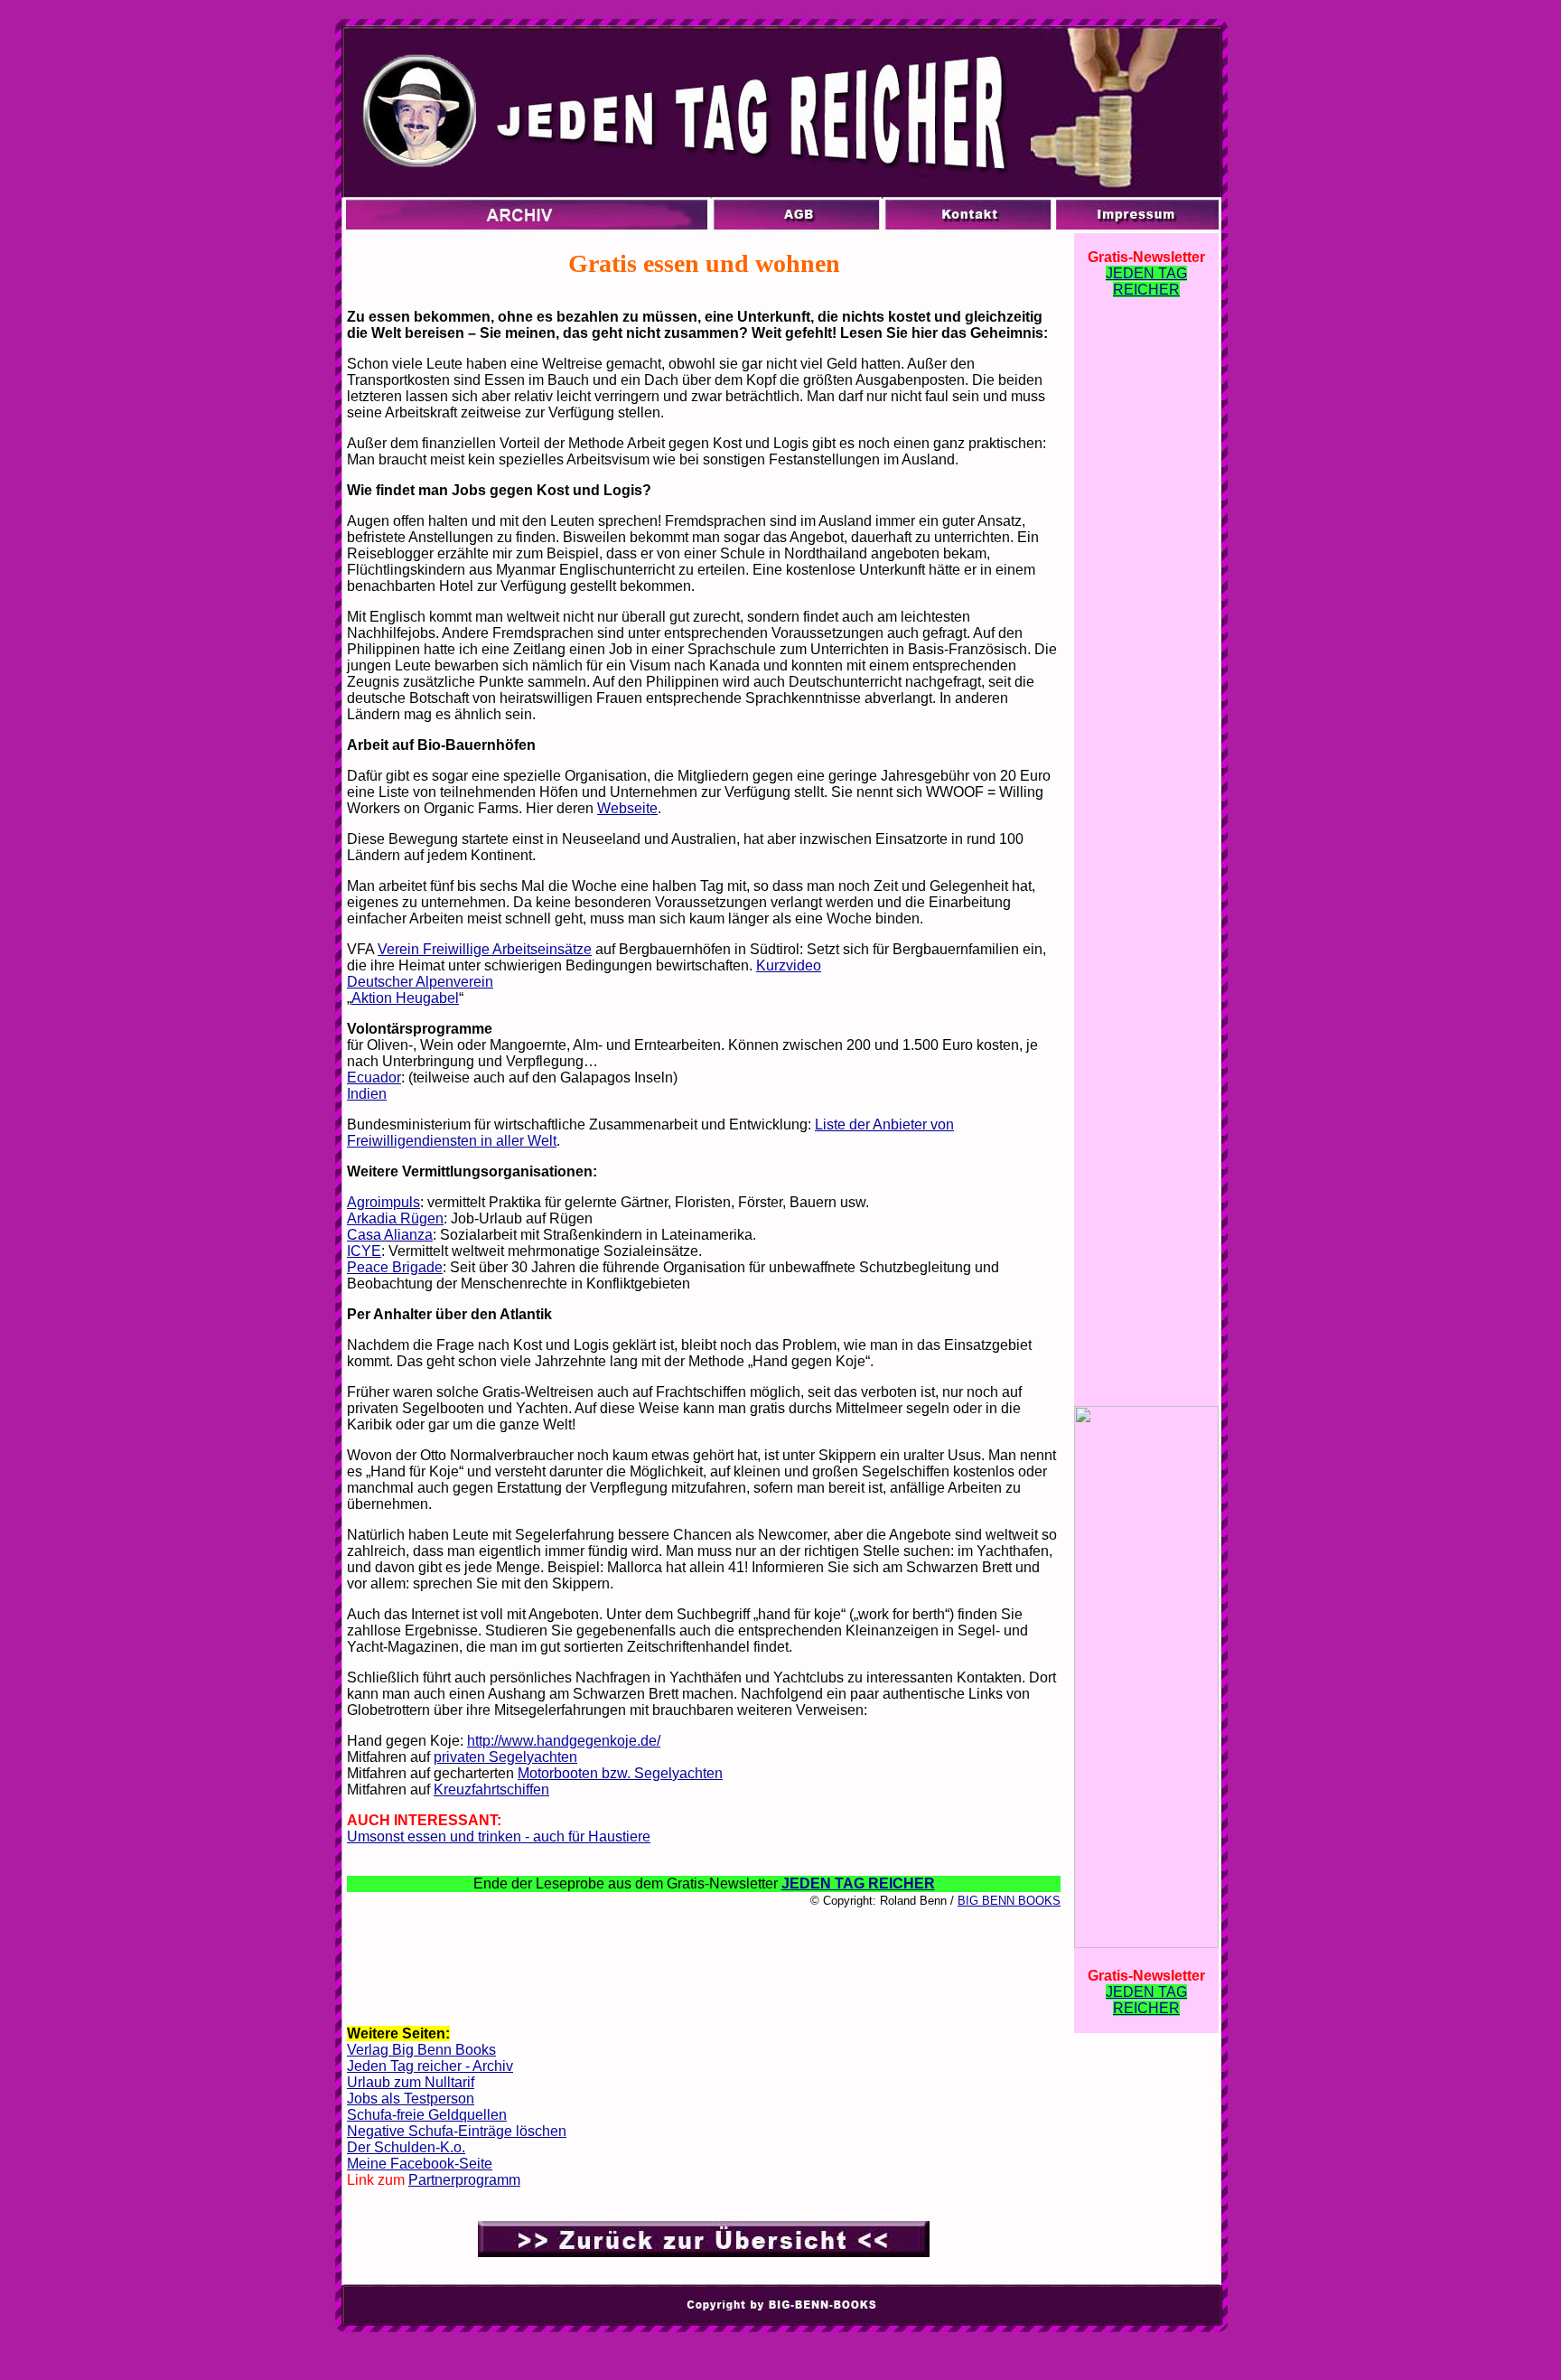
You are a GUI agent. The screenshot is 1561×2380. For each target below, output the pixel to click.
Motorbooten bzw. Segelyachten (620, 1773)
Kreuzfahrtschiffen (491, 1790)
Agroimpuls (383, 1202)
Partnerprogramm (464, 2180)
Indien (367, 1094)
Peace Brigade (395, 1267)
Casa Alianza (390, 1235)
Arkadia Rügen (395, 1218)
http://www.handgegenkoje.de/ (564, 1741)
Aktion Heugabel (405, 998)
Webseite (627, 808)
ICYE (364, 1251)
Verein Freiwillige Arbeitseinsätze (485, 949)
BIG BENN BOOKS (1009, 1901)
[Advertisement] (704, 1965)
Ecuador (374, 1078)
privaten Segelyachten (505, 1757)
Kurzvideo (789, 965)
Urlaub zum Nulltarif (411, 2082)
